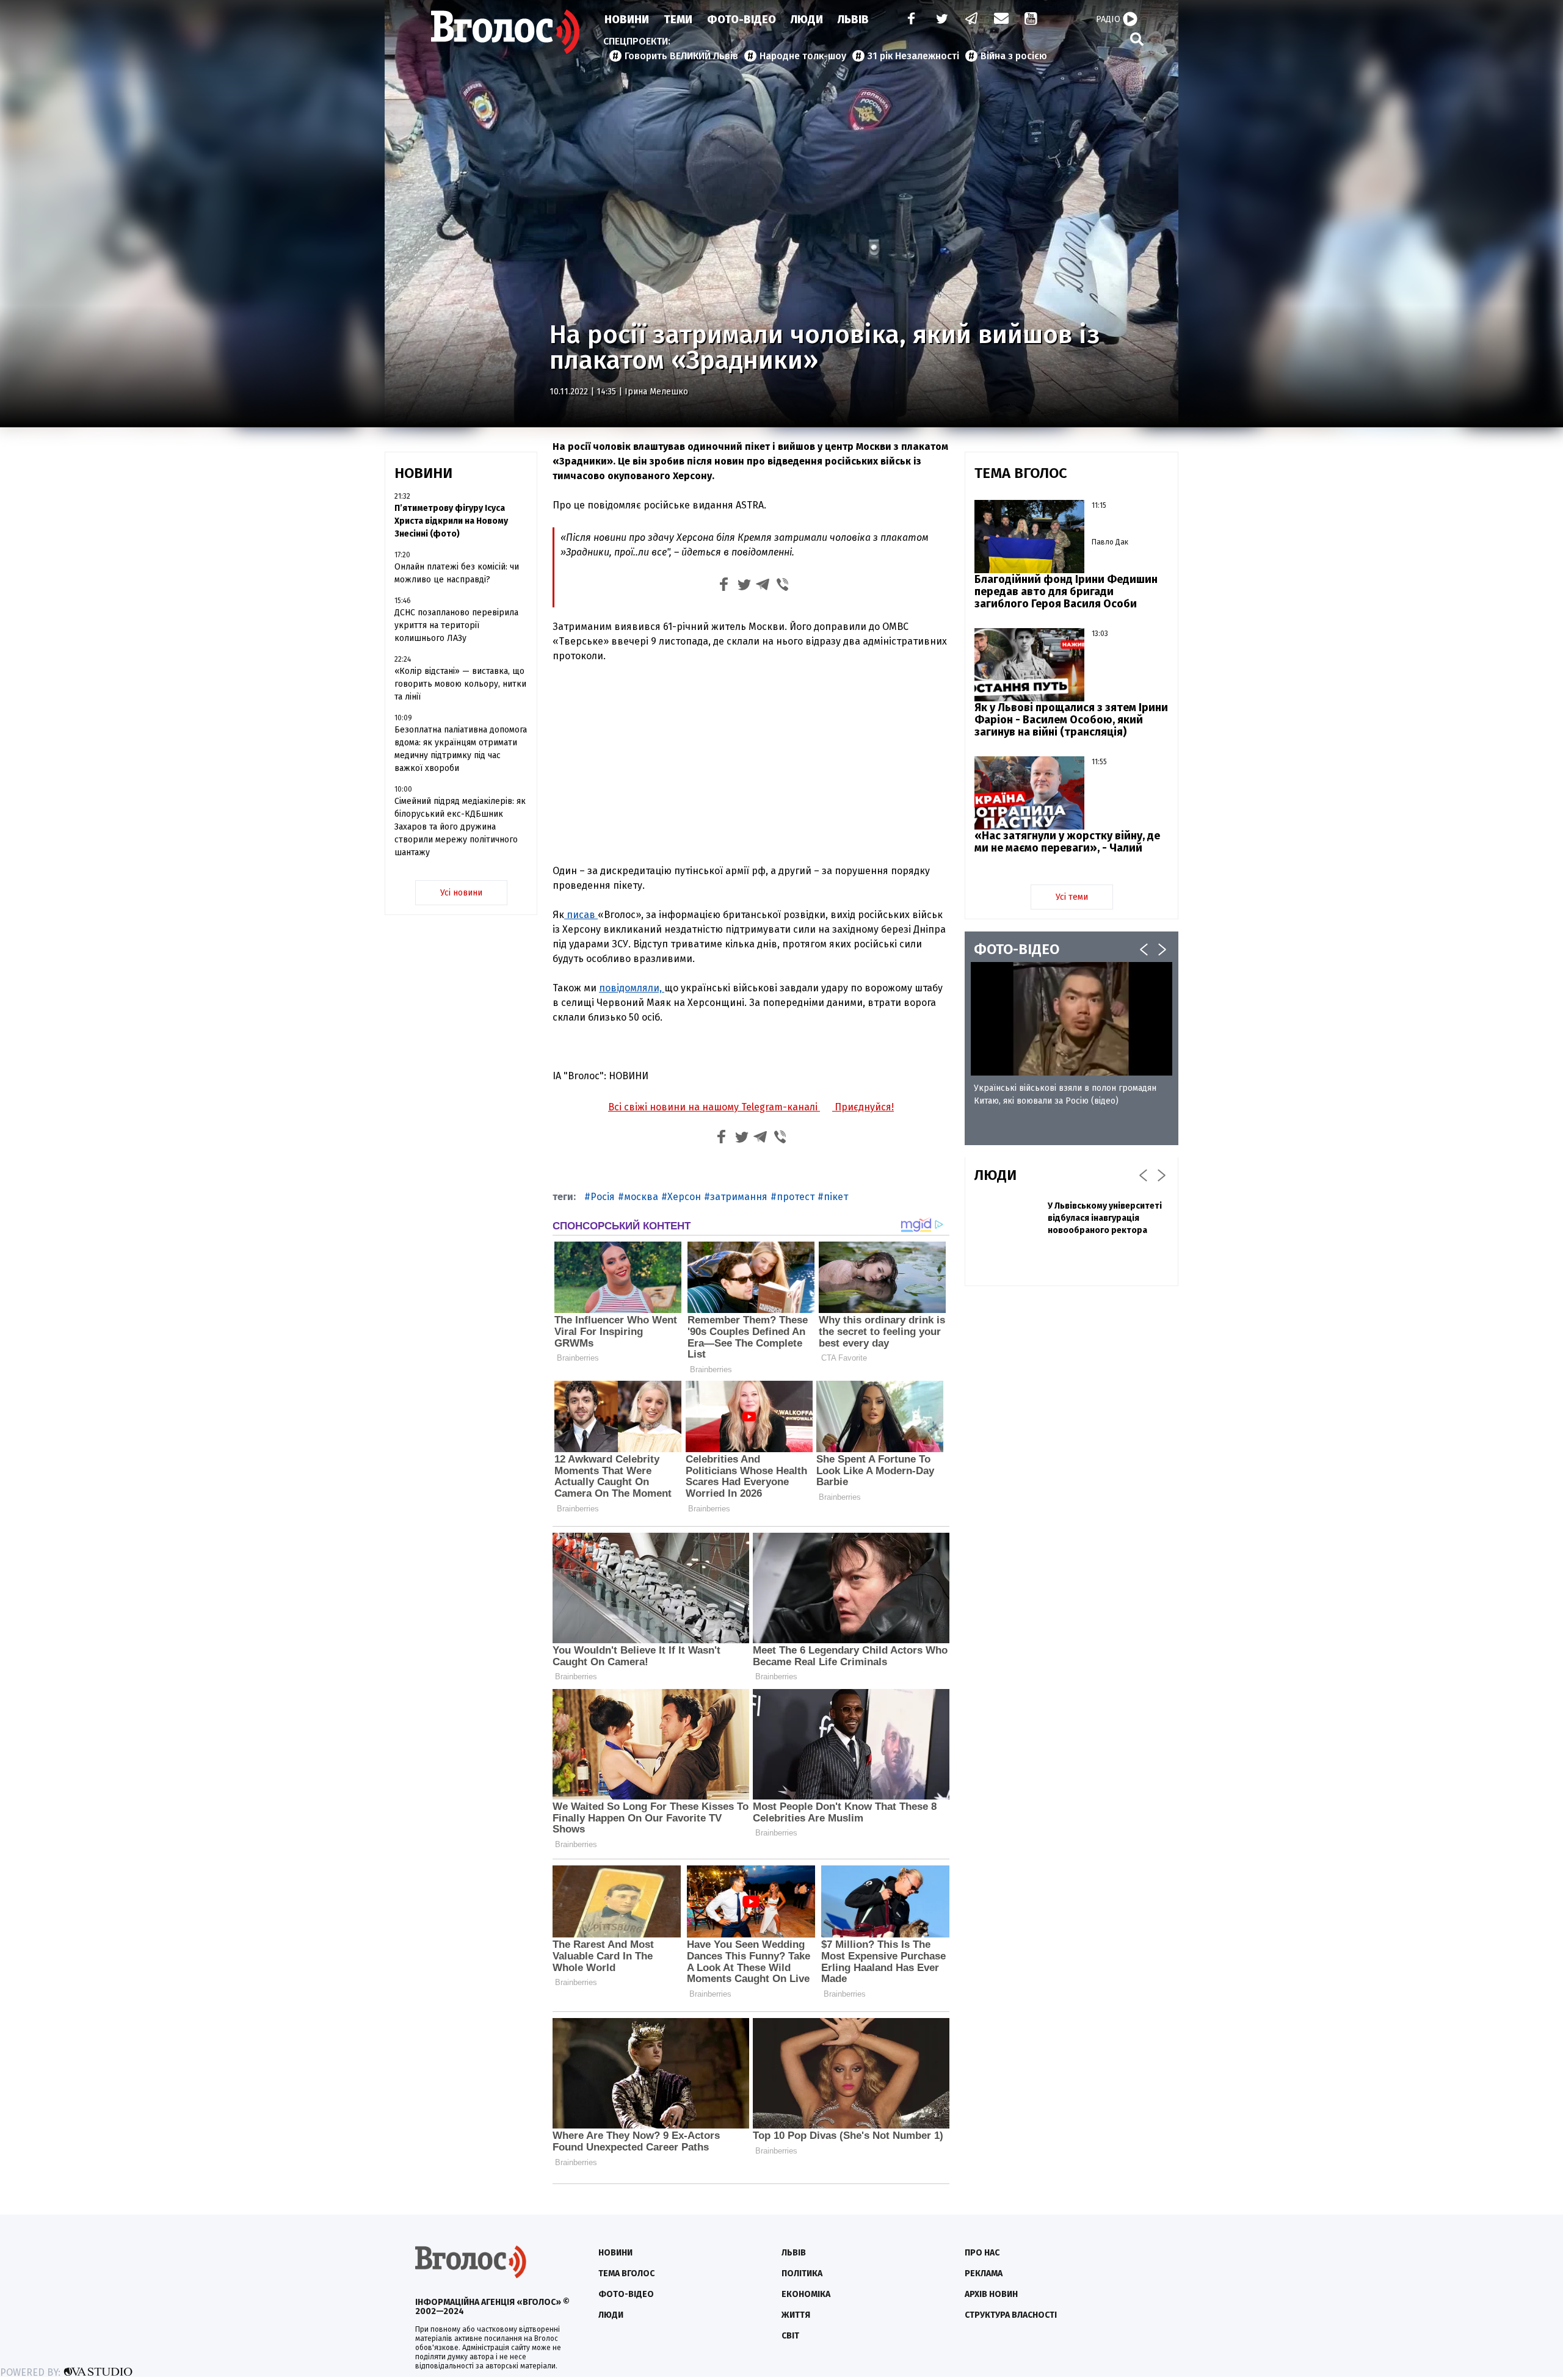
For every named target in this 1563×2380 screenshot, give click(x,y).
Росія (603, 1197)
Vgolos (506, 32)
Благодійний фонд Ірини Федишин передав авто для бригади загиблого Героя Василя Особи (1066, 591)
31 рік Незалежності (913, 56)
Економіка (806, 2294)
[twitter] (941, 20)
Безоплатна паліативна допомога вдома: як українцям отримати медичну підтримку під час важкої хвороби (461, 749)
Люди (807, 20)
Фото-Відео (742, 20)
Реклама (984, 2273)
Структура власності (1011, 2315)
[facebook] (908, 20)
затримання (739, 1197)
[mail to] (1001, 20)
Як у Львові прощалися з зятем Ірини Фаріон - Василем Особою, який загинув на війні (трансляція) (1071, 720)
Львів (853, 20)
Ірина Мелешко (656, 392)
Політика (802, 2273)
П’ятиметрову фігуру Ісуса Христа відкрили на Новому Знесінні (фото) (451, 521)
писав (581, 915)
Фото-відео (626, 2294)
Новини (627, 20)
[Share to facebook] (724, 586)
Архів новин (991, 2294)
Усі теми (1072, 897)
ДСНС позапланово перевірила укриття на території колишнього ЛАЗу (456, 625)
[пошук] (1137, 39)
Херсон (684, 1197)
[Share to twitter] (744, 586)
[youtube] (1032, 20)
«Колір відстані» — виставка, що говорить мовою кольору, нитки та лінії (460, 684)
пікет (836, 1197)
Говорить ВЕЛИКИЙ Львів (681, 56)
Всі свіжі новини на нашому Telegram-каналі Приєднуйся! (751, 1107)
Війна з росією (1014, 56)
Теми (678, 20)
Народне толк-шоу (803, 56)
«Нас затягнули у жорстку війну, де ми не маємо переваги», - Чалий (1067, 842)
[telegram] (972, 20)
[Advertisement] (751, 764)
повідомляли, (632, 988)
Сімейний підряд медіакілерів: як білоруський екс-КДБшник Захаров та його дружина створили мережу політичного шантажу (460, 827)
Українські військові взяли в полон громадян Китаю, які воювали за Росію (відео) (1065, 1094)
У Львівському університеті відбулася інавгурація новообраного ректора (1105, 1218)
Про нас (982, 2253)
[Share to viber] (783, 586)
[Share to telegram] (763, 586)
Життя (796, 2315)
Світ (790, 2336)
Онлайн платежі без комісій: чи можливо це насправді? (457, 573)
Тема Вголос (626, 2273)
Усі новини (461, 893)
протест (796, 1197)
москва (641, 1197)
